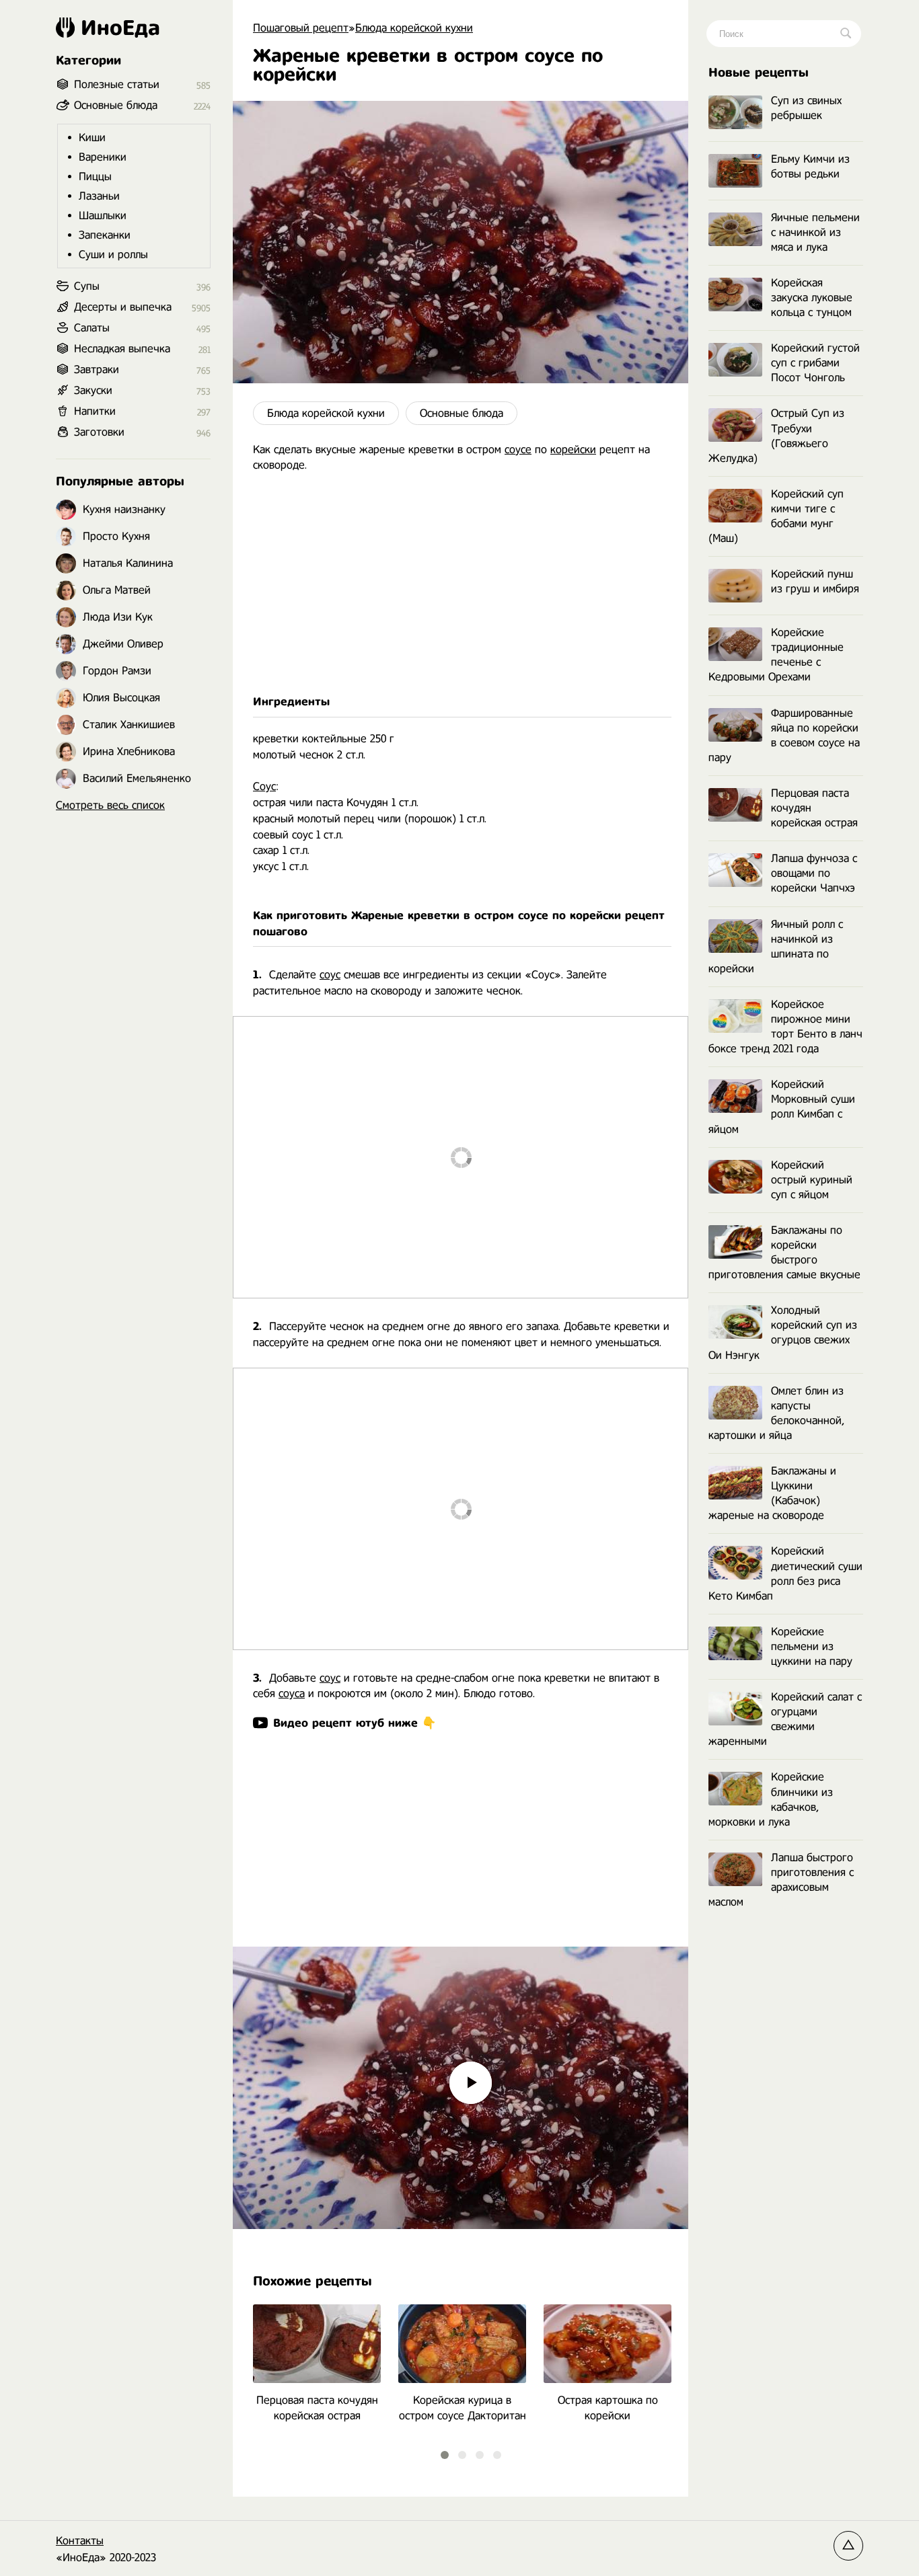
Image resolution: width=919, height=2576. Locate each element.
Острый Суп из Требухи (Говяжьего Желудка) (776, 435)
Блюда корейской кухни (326, 413)
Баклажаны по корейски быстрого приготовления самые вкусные (784, 1252)
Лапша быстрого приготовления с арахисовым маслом (781, 1880)
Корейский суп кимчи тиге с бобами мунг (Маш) (776, 516)
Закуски (93, 390)
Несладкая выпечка (122, 349)
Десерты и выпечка (123, 307)
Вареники (103, 157)
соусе (518, 450)
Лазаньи (99, 196)
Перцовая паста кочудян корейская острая (814, 808)
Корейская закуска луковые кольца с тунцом (812, 298)
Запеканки (105, 235)
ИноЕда (120, 28)
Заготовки (99, 432)
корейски (573, 450)
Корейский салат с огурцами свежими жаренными (785, 1719)
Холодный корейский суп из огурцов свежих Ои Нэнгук (783, 1332)
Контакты (80, 2541)
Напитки (95, 411)
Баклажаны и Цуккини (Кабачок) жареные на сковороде (772, 1493)
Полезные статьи (117, 84)
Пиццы (95, 177)
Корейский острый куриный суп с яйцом (812, 1180)
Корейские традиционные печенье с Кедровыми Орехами (776, 655)
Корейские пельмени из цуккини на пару (812, 1646)
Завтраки (97, 369)
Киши (92, 138)
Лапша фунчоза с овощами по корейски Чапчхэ (814, 873)
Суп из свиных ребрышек (806, 108)
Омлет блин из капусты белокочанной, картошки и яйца (776, 1413)
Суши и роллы (113, 255)
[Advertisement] (461, 584)
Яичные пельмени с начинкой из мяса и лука (815, 232)
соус (330, 975)
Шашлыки (103, 216)
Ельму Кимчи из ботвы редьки (810, 166)
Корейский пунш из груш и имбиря (815, 581)
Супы (87, 286)
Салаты (92, 328)
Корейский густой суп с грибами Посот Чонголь (815, 363)
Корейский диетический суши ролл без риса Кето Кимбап (785, 1573)
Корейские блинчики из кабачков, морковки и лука (771, 1799)
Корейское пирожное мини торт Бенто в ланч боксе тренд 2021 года (785, 1026)
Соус (264, 786)
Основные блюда (462, 413)
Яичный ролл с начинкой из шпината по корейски (776, 946)
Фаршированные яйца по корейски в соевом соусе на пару (784, 735)
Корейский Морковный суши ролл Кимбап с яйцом (782, 1106)
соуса (292, 1693)
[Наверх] (848, 2546)
